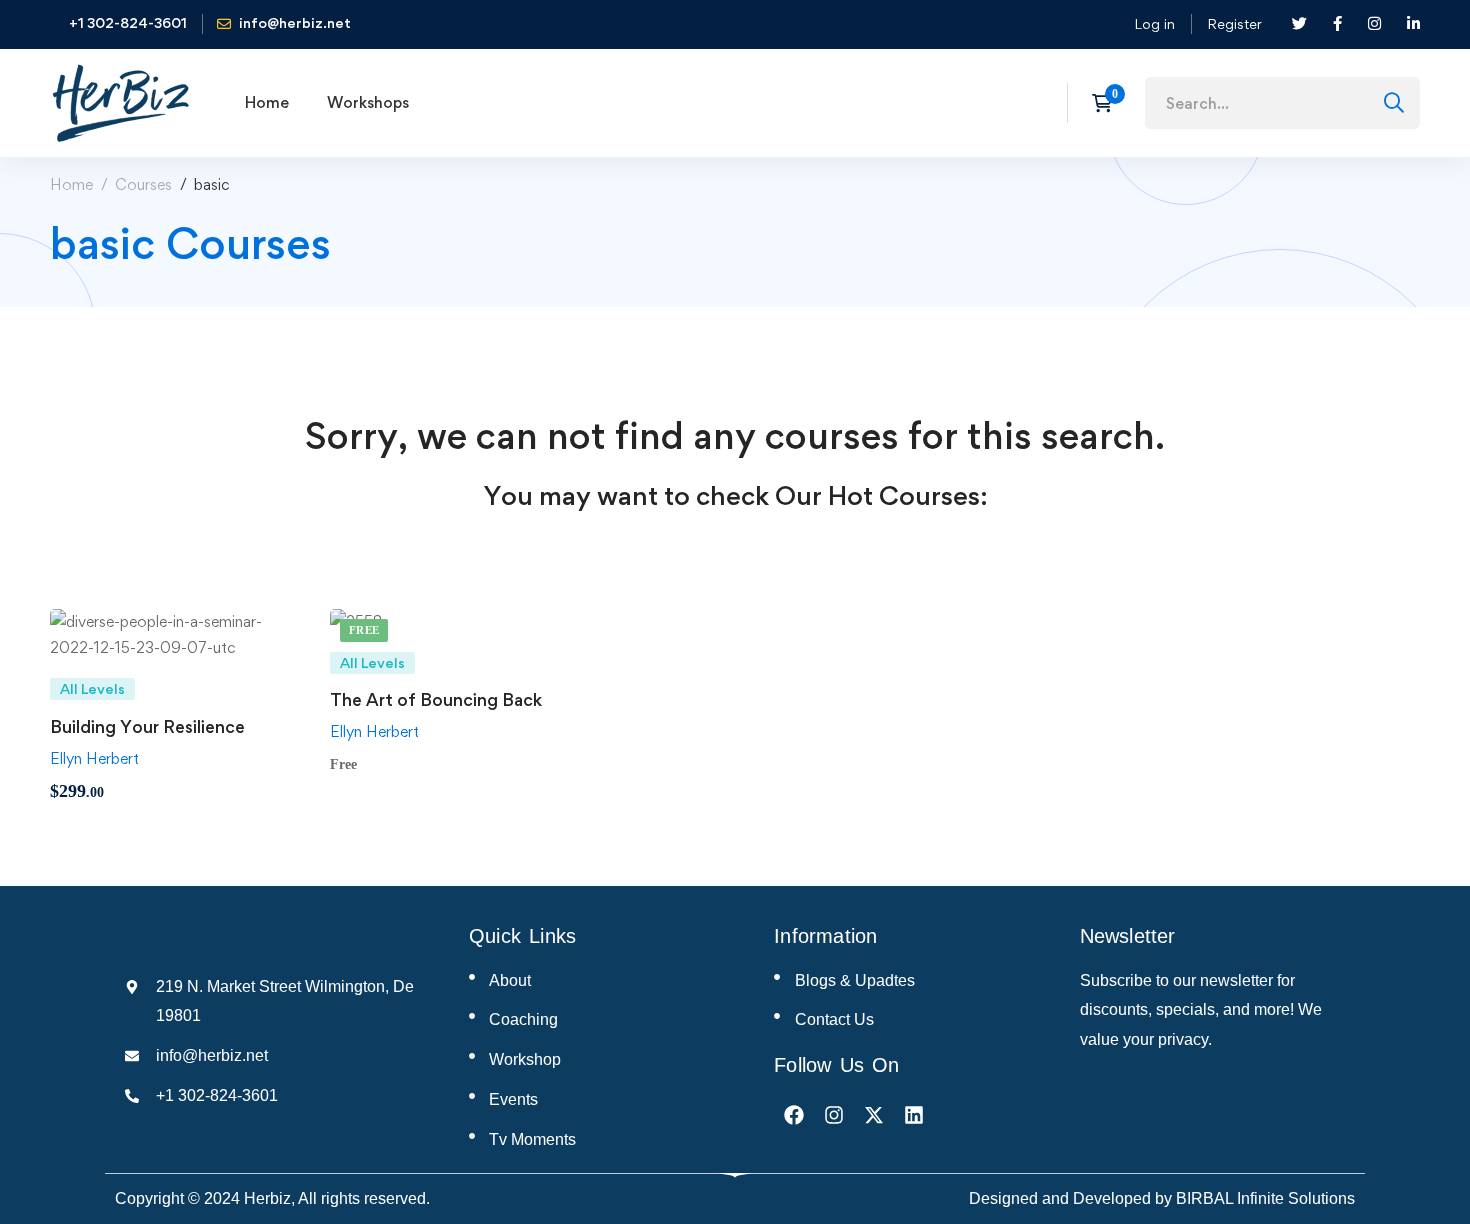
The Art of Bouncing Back (436, 699)
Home (71, 184)
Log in (1154, 23)
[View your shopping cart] (1108, 103)
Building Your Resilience (147, 726)
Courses (143, 184)
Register (1234, 23)
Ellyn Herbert (94, 758)
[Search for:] (1282, 103)
